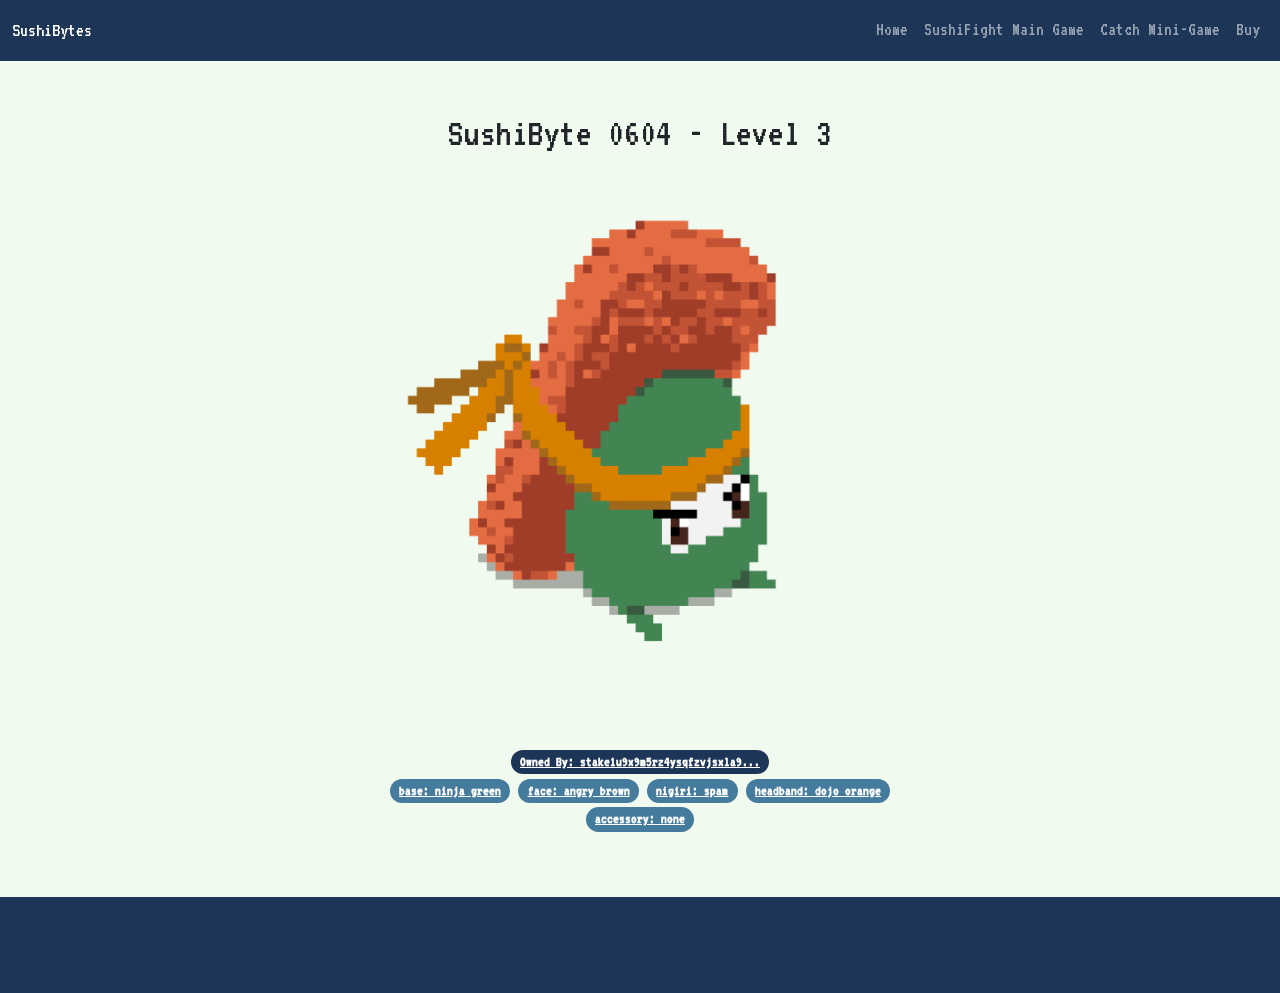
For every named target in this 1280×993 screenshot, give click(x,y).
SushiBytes (52, 30)
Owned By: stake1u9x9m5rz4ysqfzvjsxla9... (640, 761)
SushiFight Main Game (1004, 29)
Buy (1248, 29)
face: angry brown (579, 790)
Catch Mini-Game (1160, 29)
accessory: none (640, 818)
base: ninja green (450, 790)
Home (892, 29)
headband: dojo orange (818, 790)
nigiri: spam (692, 790)
